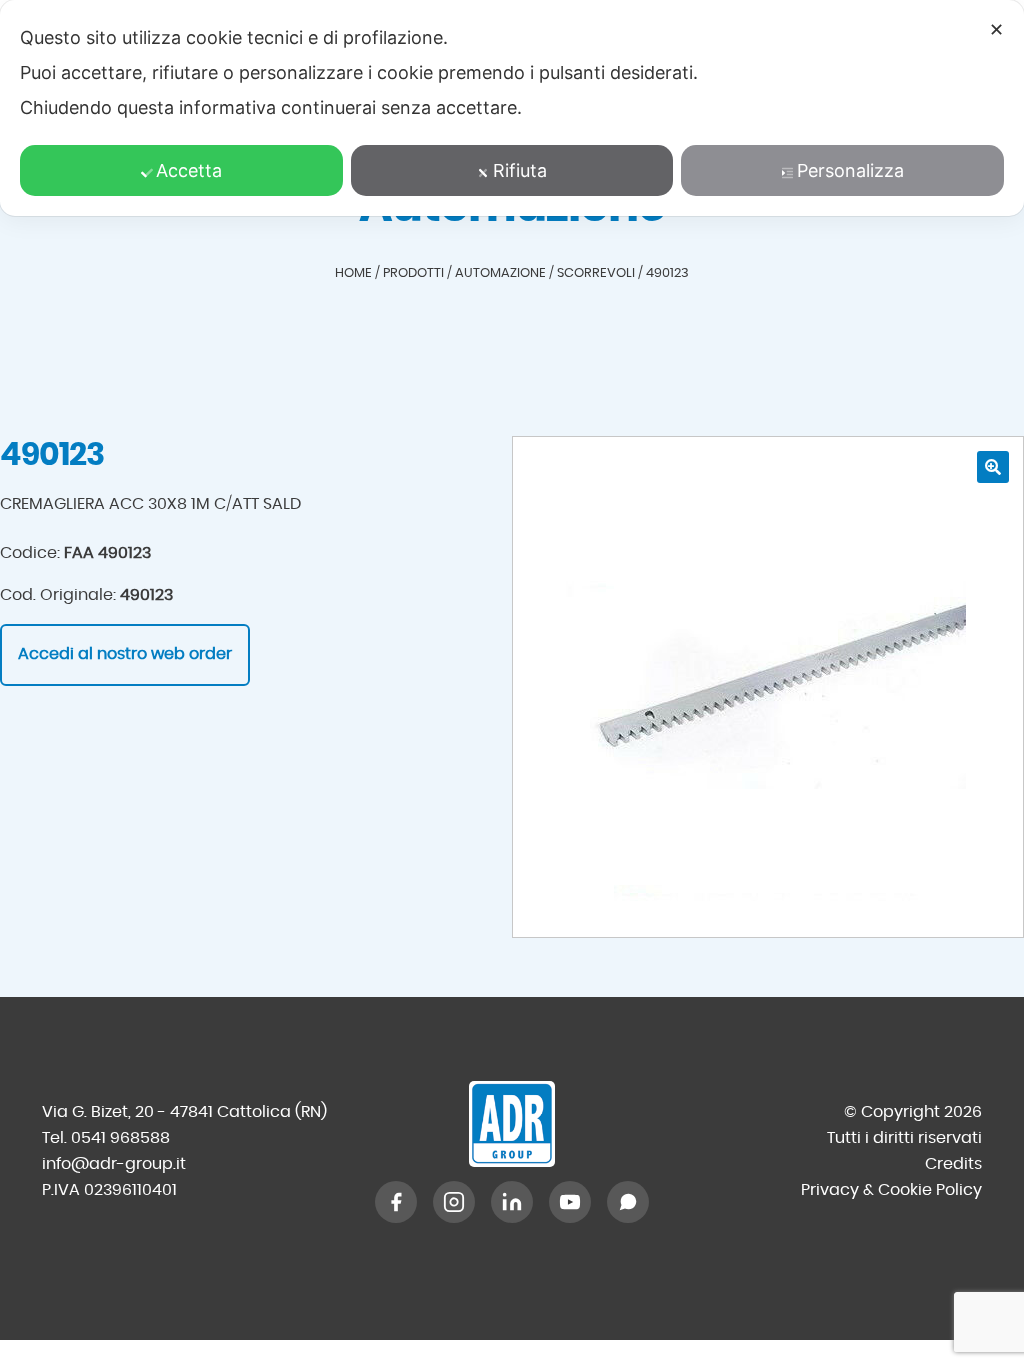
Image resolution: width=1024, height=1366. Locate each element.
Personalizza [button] (850, 170)
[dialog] (512, 108)
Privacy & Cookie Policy (891, 1190)
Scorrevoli (596, 273)
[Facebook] (396, 1202)
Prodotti (413, 273)
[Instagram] (454, 1202)
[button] (993, 467)
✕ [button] (996, 29)
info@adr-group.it (114, 1164)
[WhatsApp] (628, 1202)
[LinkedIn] (512, 1202)
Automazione (500, 273)
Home (353, 273)
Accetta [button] (189, 170)
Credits (953, 1164)
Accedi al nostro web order (125, 654)
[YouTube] (570, 1202)
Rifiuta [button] (520, 170)
